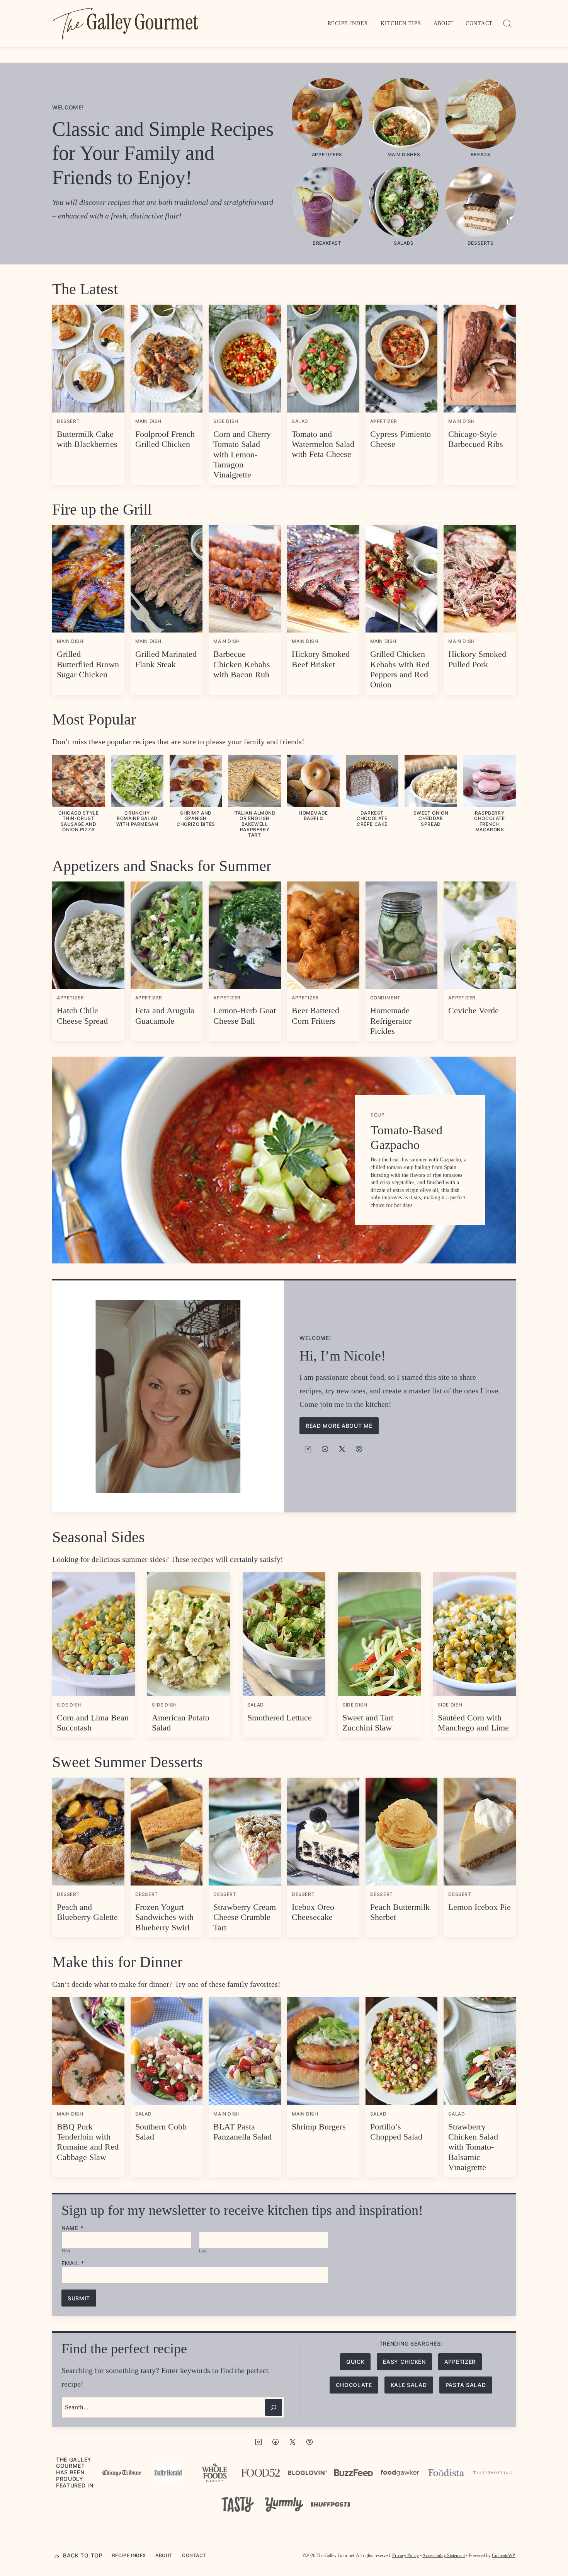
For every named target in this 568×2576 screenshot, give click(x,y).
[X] (342, 1449)
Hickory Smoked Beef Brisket (321, 659)
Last (203, 2251)
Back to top (83, 2555)
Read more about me (339, 1426)
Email (73, 2263)
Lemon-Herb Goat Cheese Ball (245, 1015)
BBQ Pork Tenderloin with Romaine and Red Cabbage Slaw (88, 2142)
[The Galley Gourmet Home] (126, 24)
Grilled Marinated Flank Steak (166, 659)
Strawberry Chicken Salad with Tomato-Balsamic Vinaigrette (473, 2147)
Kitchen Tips (401, 23)
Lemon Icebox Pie (480, 1907)
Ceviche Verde (474, 1010)
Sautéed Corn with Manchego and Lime (473, 1723)
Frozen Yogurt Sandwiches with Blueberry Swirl (164, 1917)
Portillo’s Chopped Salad (396, 2132)
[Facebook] (325, 1449)
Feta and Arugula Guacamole (165, 1015)
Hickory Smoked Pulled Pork (477, 659)
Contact (479, 23)
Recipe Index (348, 23)
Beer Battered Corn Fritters (315, 1015)
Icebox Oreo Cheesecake (313, 1912)
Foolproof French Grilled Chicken (165, 439)
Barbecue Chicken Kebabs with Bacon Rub (242, 664)
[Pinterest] (359, 1449)
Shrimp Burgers (319, 2127)
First (66, 2251)
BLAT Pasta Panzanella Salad (242, 2132)
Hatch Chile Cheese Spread (82, 1015)
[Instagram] (308, 1449)
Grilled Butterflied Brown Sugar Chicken (88, 664)
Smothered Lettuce (280, 1718)
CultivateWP (503, 2556)
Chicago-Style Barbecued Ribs (476, 439)
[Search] (507, 24)
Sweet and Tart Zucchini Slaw (368, 1723)
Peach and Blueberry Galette (87, 1912)
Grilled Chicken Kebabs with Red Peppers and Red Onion (400, 669)
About (444, 23)
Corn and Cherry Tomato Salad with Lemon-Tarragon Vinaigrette (242, 454)
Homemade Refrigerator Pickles (391, 1021)
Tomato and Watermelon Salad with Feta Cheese (323, 444)
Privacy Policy (406, 2556)
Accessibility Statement (444, 2556)
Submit (79, 2298)
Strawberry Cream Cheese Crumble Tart (245, 1917)
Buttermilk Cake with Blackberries (87, 439)
